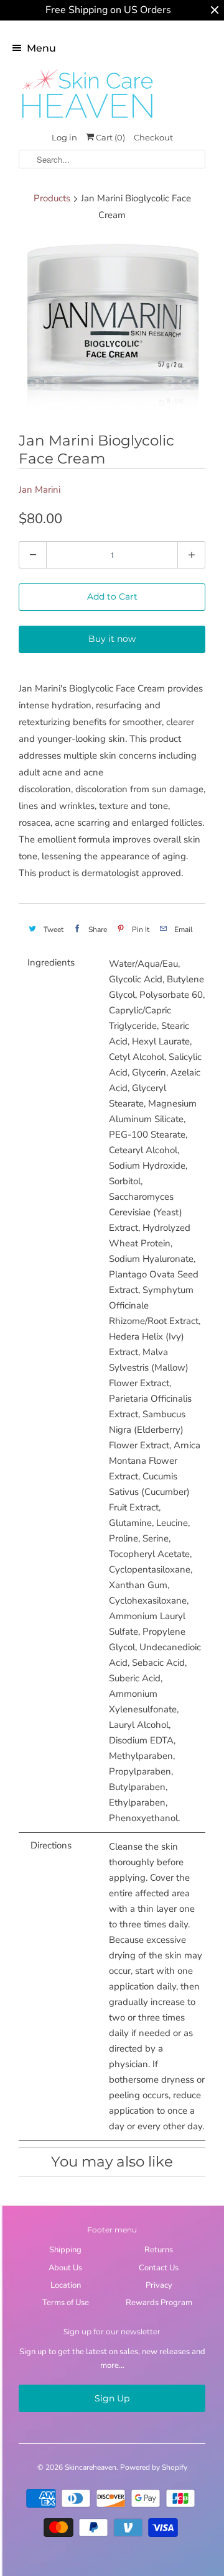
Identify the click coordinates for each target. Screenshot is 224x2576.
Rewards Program (159, 2303)
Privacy (159, 2285)
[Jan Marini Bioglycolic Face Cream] (112, 329)
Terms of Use (66, 2303)
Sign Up (112, 2398)
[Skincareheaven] (87, 119)
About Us (65, 2268)
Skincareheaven (91, 2467)
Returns (159, 2250)
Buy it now (112, 639)
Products (52, 198)
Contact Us (159, 2268)
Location (66, 2285)
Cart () (110, 137)
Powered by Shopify (154, 2467)
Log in (64, 137)
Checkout (153, 137)
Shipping (65, 2250)
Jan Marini (40, 490)
